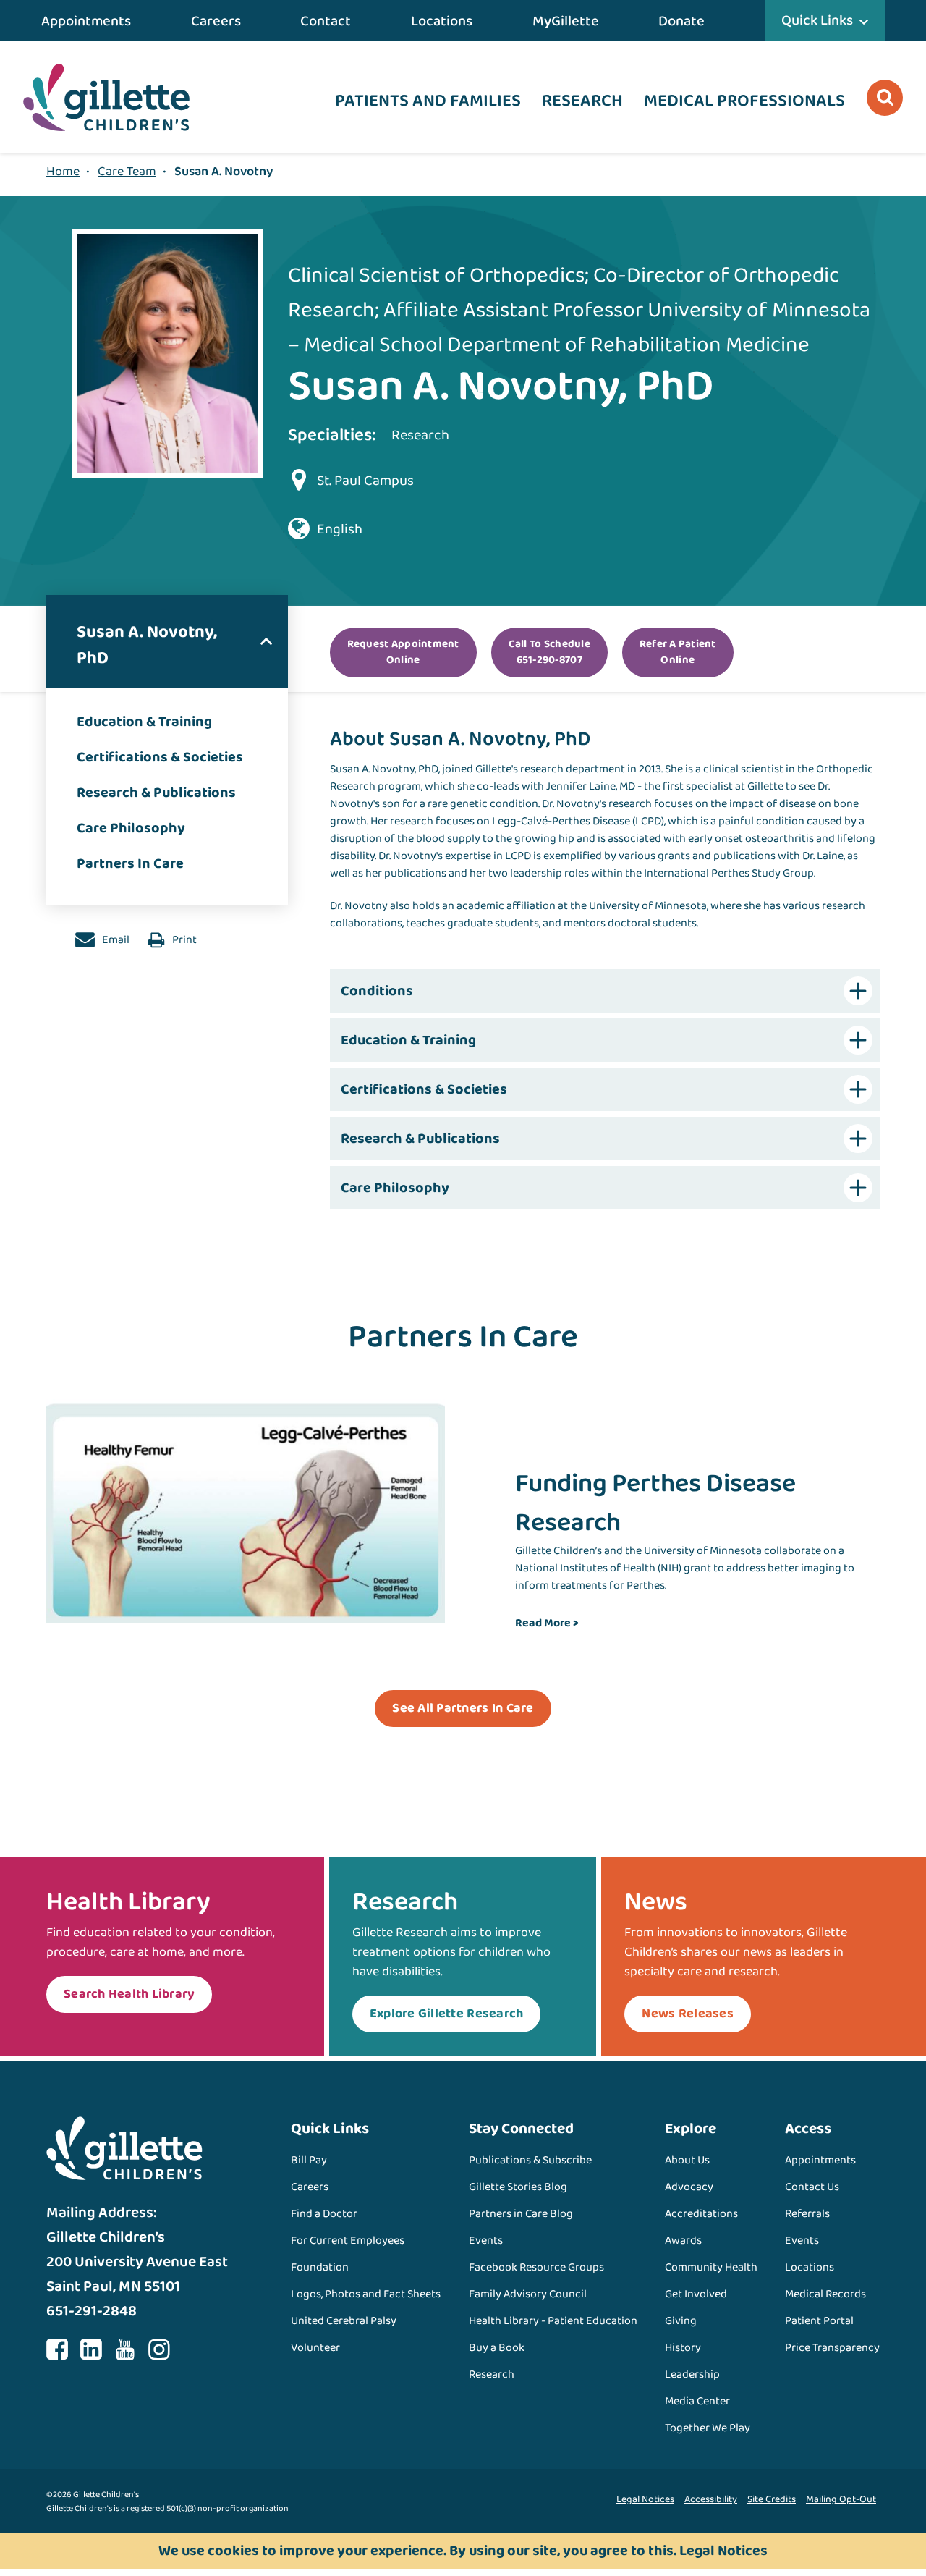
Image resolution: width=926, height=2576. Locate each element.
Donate (681, 21)
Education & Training (144, 722)
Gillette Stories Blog (518, 2187)
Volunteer (315, 2348)
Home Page (106, 97)
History (683, 2348)
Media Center (697, 2401)
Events (486, 2241)
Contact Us (812, 2187)
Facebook (57, 2349)
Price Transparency (832, 2348)
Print (183, 940)
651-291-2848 (92, 2311)
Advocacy (689, 2187)
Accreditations (701, 2214)
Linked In (91, 2349)
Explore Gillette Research (447, 2014)
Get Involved (696, 2294)
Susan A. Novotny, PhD (147, 645)
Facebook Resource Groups (536, 2267)
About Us (687, 2160)
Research (582, 101)
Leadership (692, 2374)
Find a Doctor (324, 2214)
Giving (681, 2321)
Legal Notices (645, 2499)
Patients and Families (428, 101)
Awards (683, 2241)
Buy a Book (497, 2348)
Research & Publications (156, 793)
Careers (216, 21)
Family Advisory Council (528, 2294)
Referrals (807, 2214)
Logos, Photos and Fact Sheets (366, 2294)
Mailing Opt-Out (841, 2499)
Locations (442, 21)
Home (63, 172)
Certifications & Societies (160, 757)
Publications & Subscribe (530, 2160)
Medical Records (825, 2294)
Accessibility (711, 2499)
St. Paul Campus (365, 481)
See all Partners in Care (463, 1708)
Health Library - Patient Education (553, 2321)
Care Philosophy (131, 828)
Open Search (885, 98)
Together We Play (708, 2428)
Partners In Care (130, 863)
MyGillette (566, 21)
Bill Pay (309, 2160)
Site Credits (772, 2499)
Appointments (86, 21)
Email (115, 940)
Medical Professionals (744, 101)
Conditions (377, 991)
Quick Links (817, 20)
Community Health (711, 2267)
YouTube (125, 2349)
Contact (326, 21)
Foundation (320, 2267)
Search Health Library (129, 1994)
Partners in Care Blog (521, 2214)
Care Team (127, 172)
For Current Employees (348, 2241)
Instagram (159, 2349)
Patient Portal (819, 2321)
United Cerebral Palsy (344, 2321)
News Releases (687, 2014)
